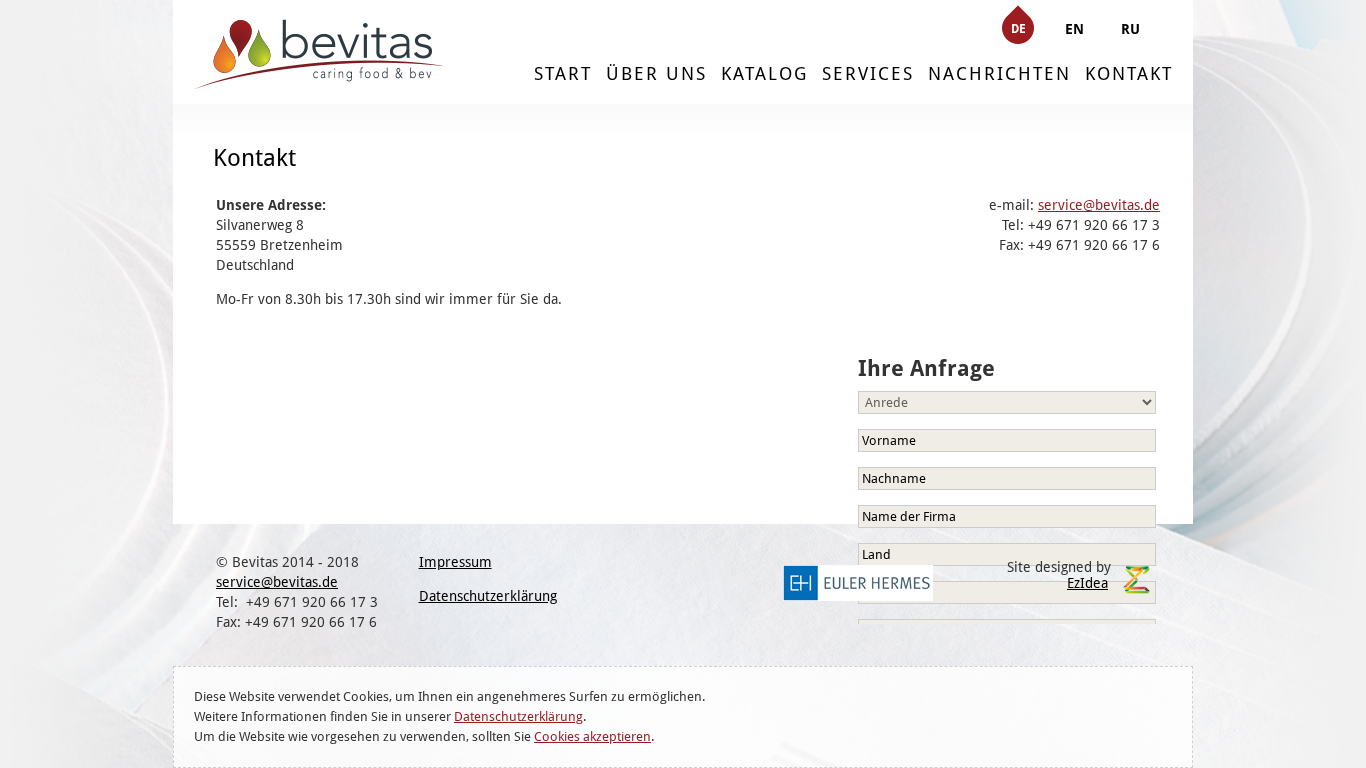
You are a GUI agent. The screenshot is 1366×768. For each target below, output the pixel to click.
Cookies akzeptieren (592, 736)
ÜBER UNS (656, 73)
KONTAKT (1129, 73)
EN (1074, 29)
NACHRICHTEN (999, 73)
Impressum (455, 562)
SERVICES (868, 73)
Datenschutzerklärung (518, 716)
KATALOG (764, 73)
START (563, 73)
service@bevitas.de (1099, 205)
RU (1130, 29)
